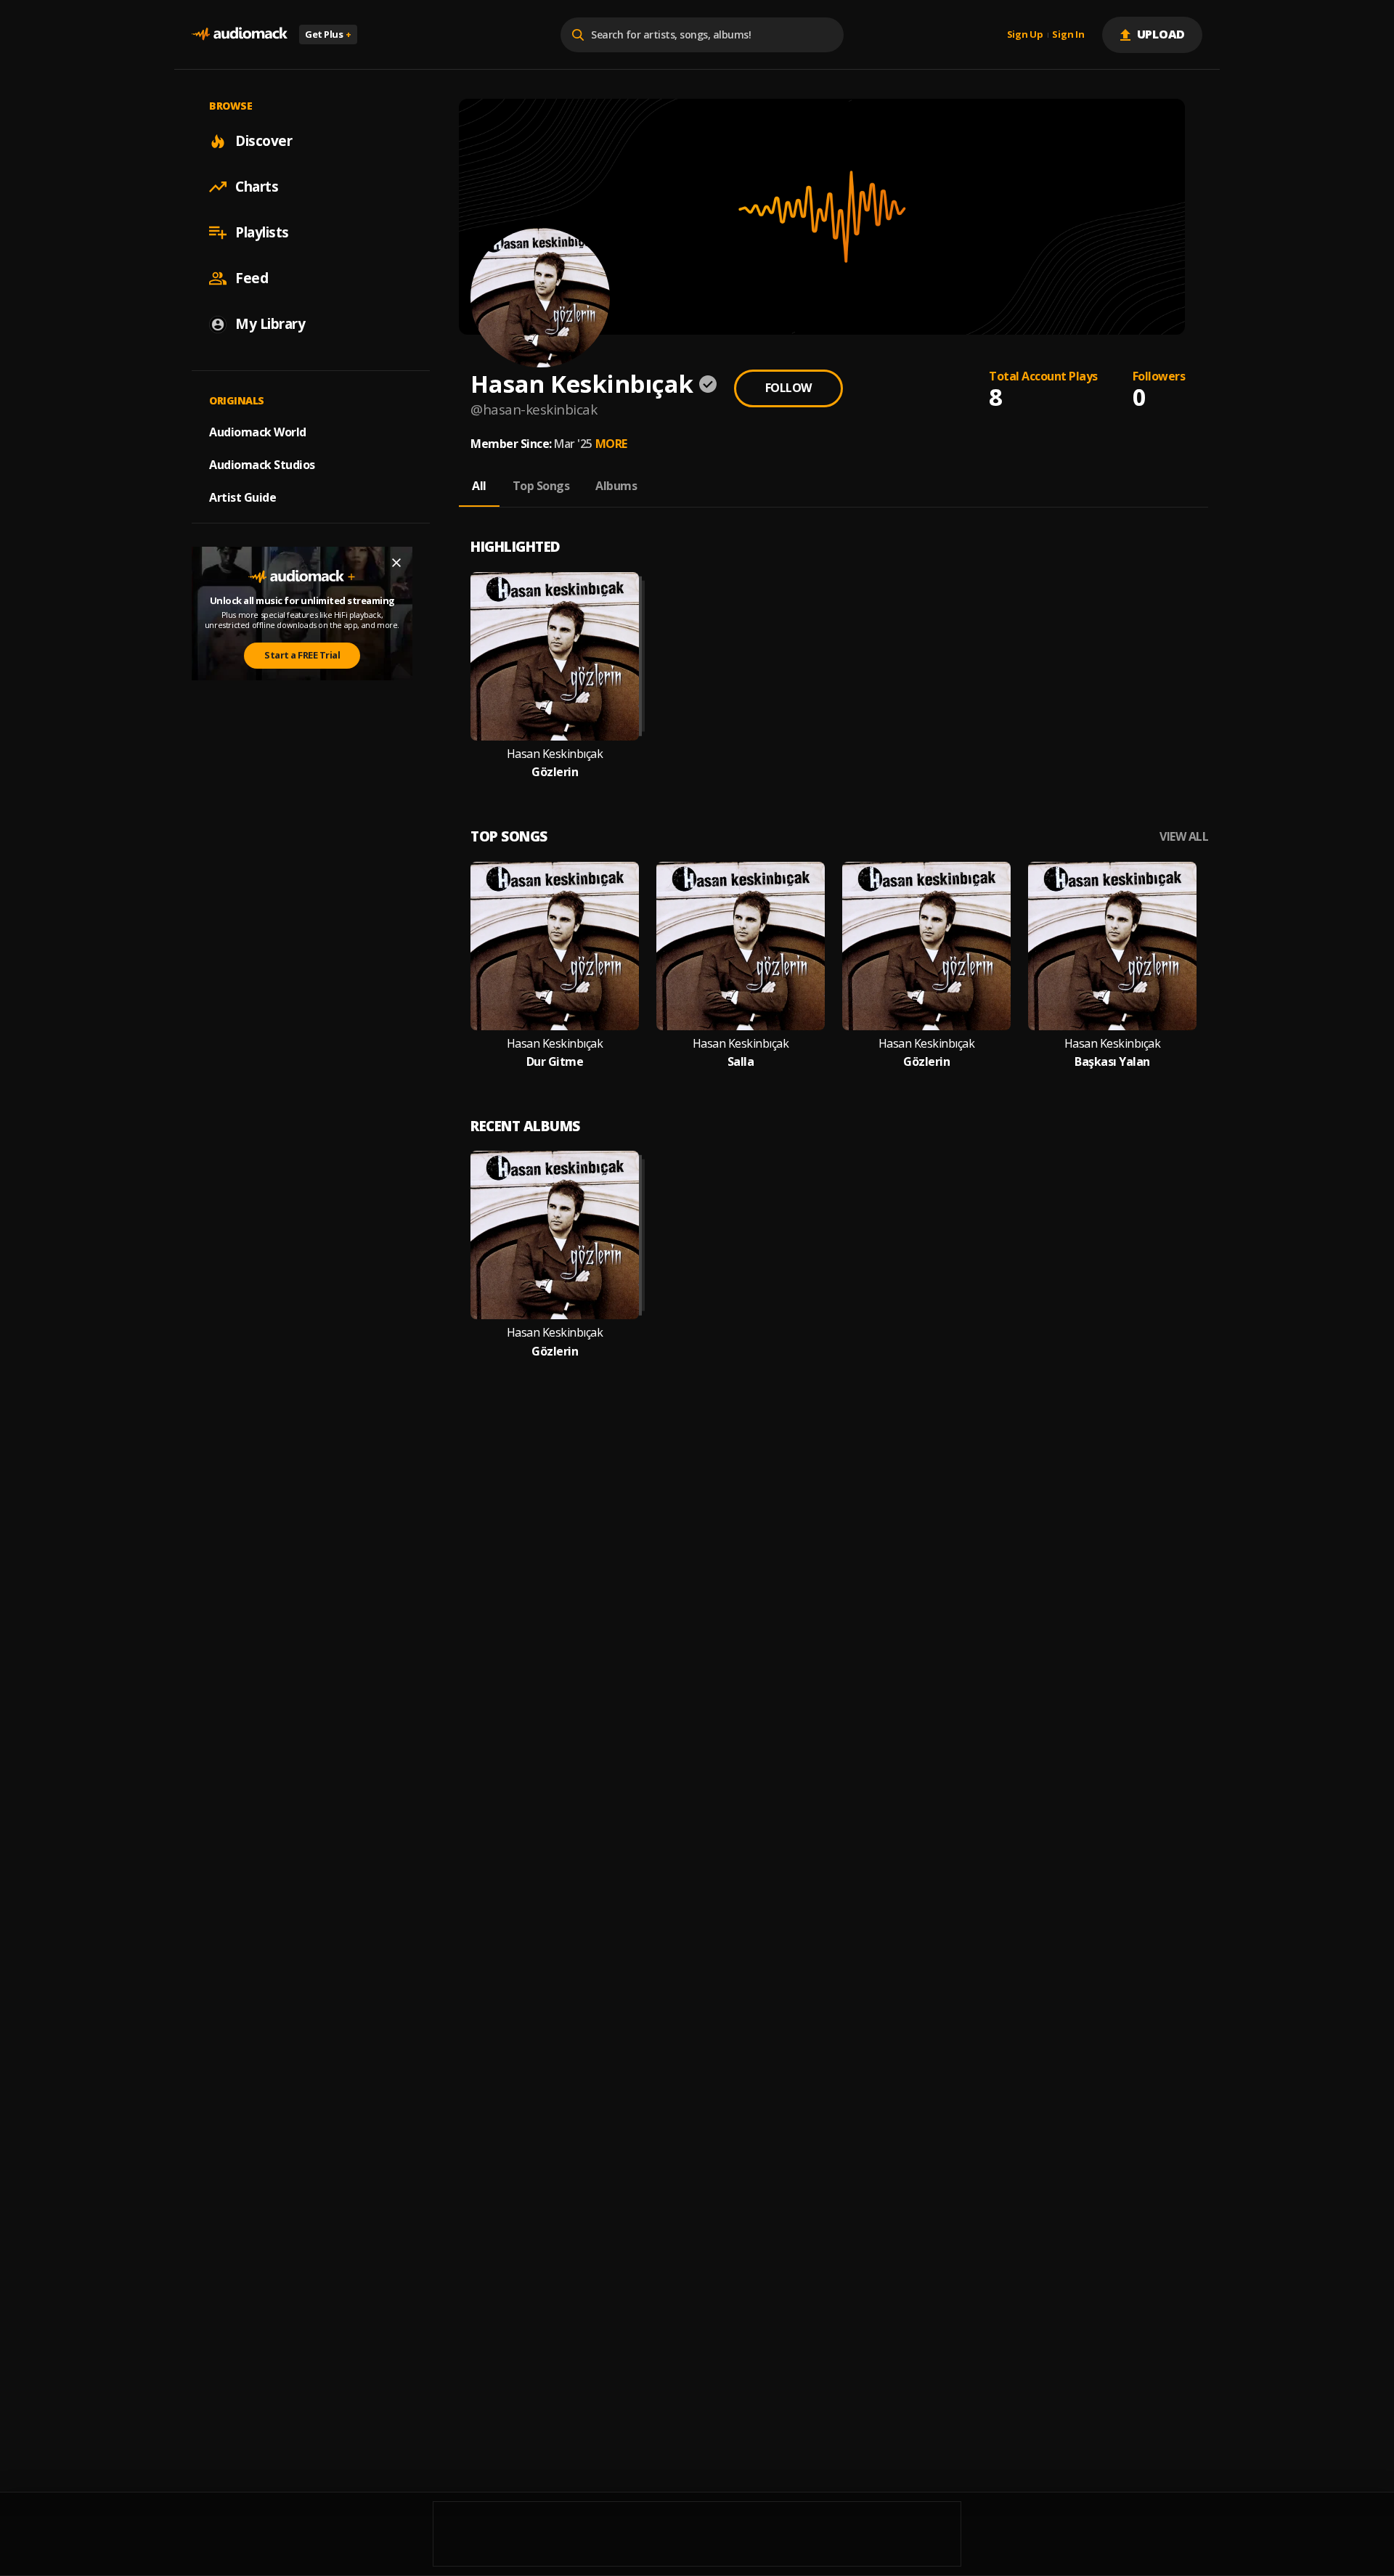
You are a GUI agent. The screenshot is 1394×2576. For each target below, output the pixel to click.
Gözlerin (555, 772)
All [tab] (479, 486)
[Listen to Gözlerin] (555, 656)
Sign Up (1025, 35)
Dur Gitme (555, 1062)
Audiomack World (258, 432)
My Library (270, 324)
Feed (252, 278)
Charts (257, 187)
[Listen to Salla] (741, 946)
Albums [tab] (616, 486)
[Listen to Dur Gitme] (555, 946)
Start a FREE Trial (302, 655)
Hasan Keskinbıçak (555, 754)
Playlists (262, 232)
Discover (264, 141)
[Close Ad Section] (396, 563)
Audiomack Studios (262, 465)
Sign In (1068, 35)
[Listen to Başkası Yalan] (1112, 946)
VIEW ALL (1184, 837)
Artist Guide (242, 497)
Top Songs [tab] (541, 486)
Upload (1161, 34)
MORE (611, 444)
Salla (741, 1062)
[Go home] (240, 34)
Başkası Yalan (1112, 1062)
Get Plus (328, 34)
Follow (788, 388)
